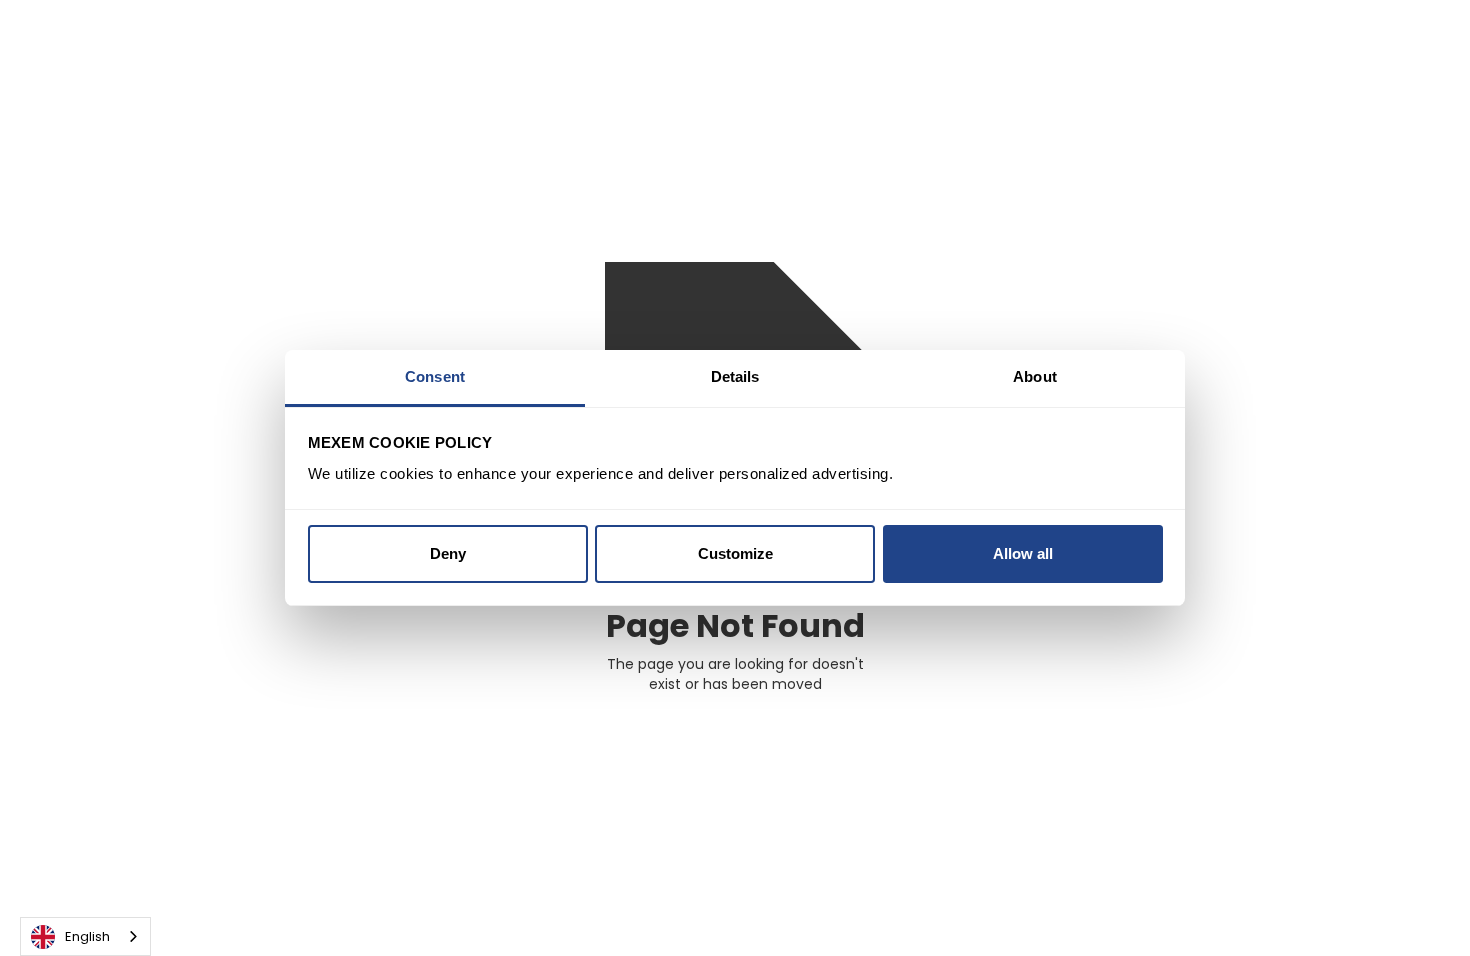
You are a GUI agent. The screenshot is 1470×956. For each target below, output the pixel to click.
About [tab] (1035, 376)
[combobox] (85, 936)
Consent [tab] (435, 376)
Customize (735, 553)
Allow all (1023, 553)
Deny (448, 553)
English (87, 936)
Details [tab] (735, 376)
